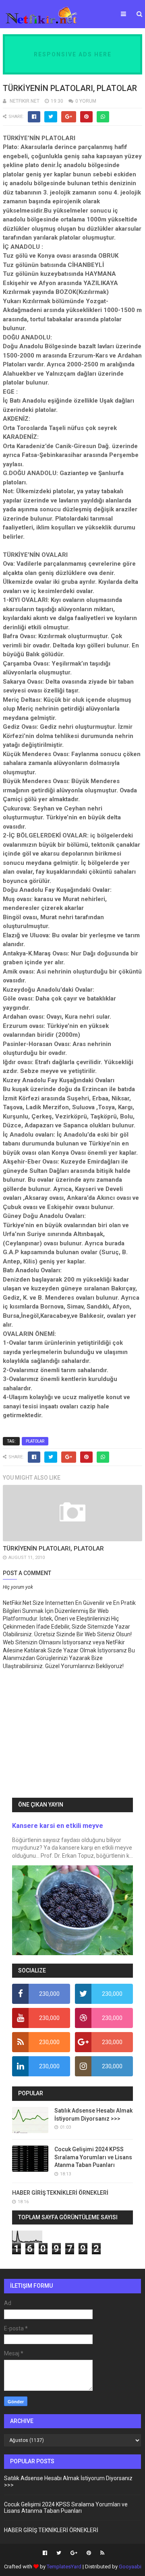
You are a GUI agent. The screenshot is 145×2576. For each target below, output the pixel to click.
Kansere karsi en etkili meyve (58, 1826)
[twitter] (59, 2553)
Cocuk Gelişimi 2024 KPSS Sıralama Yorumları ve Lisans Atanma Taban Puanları (93, 2157)
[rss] (101, 2553)
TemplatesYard (64, 2567)
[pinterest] (89, 2553)
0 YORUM (86, 101)
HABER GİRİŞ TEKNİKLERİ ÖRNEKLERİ (60, 2193)
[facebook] (45, 2553)
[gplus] (74, 2553)
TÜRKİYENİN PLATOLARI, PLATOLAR (53, 1548)
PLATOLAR (35, 1441)
